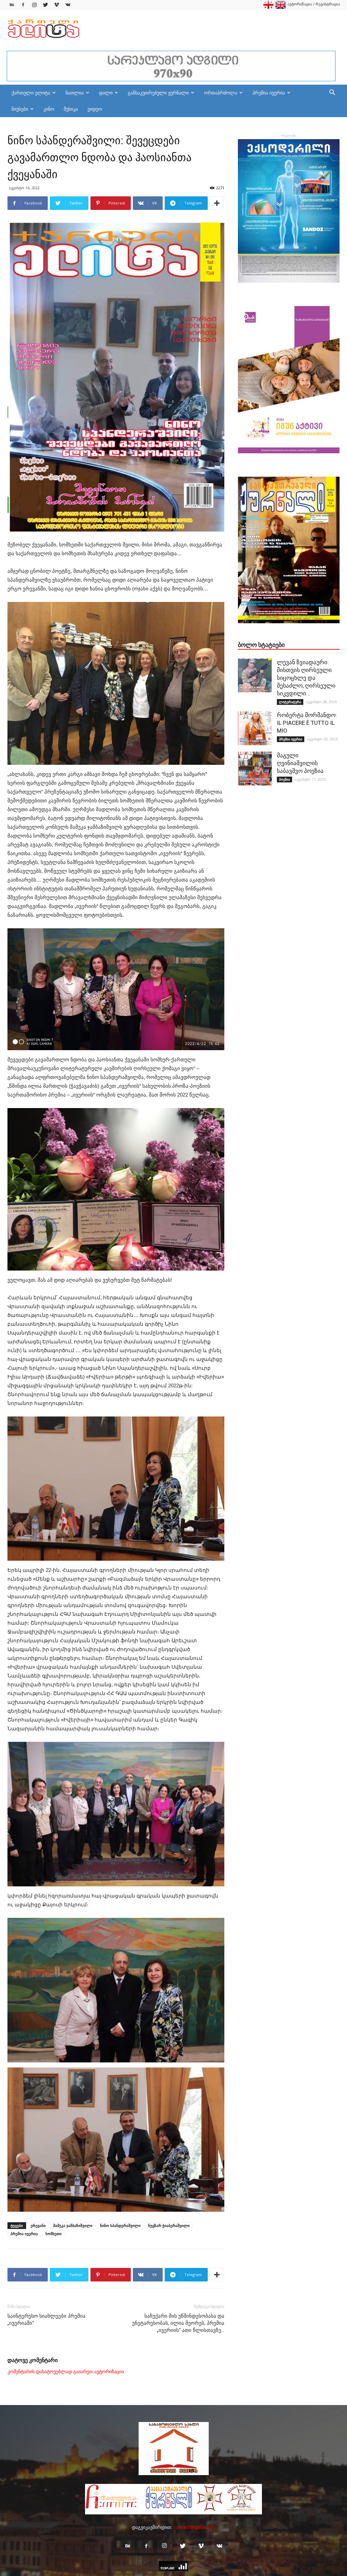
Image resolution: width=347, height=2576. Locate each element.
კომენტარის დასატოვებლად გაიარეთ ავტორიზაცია (66, 2372)
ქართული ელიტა (31, 93)
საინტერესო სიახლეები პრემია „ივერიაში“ (46, 2320)
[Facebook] (23, 5)
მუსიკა (71, 109)
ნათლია (75, 93)
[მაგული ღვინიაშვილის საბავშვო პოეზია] (255, 769)
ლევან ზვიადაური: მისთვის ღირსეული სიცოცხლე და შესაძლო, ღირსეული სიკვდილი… (306, 678)
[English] (281, 7)
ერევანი (38, 2225)
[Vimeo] (57, 5)
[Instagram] (34, 5)
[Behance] (12, 5)
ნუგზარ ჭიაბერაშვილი (169, 2225)
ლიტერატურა (290, 702)
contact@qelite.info (194, 2527)
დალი (106, 93)
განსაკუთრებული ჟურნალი (158, 93)
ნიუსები (20, 109)
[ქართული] (268, 7)
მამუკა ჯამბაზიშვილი (73, 2225)
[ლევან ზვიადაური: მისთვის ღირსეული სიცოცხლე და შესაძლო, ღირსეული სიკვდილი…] (255, 675)
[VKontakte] (68, 5)
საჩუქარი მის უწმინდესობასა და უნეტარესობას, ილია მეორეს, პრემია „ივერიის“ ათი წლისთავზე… (178, 2323)
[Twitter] (45, 5)
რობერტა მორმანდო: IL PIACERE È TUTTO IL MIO (307, 723)
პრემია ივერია (269, 93)
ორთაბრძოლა (221, 93)
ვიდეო (95, 109)
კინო (49, 109)
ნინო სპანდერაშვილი (120, 2225)
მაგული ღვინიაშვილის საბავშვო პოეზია (300, 763)
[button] (332, 93)
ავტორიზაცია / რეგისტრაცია (314, 4)
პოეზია (284, 779)
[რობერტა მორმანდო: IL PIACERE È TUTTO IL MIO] (255, 728)
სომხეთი (54, 2234)
